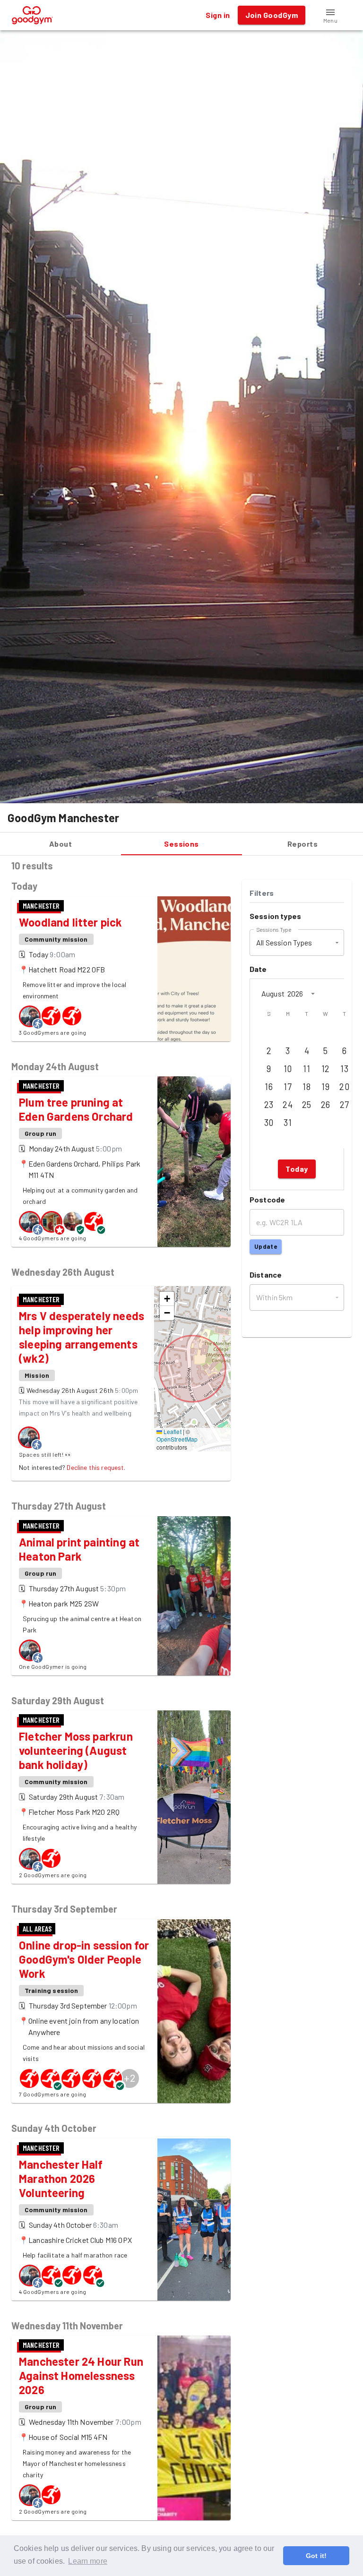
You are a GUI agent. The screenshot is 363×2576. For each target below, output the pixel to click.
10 (288, 1069)
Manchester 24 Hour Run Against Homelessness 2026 (81, 2375)
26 (326, 1105)
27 (345, 1105)
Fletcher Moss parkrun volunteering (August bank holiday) (76, 1750)
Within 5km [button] (275, 1297)
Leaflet (172, 1431)
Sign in (218, 15)
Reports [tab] (302, 844)
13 (344, 1069)
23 (269, 1105)
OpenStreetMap (177, 1439)
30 (269, 1123)
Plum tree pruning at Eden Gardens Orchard (76, 1109)
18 (307, 1087)
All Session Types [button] (284, 942)
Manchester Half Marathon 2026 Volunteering (61, 2178)
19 (325, 1087)
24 (288, 1105)
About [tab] (60, 844)
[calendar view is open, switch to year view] (313, 994)
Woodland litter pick (71, 922)
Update (266, 1246)
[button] (330, 15)
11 (307, 1069)
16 (269, 1087)
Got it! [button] (316, 2556)
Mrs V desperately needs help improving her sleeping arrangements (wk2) (82, 1337)
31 (288, 1123)
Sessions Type (274, 929)
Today (297, 1169)
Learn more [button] (88, 2561)
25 (307, 1105)
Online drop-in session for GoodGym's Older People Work (84, 1959)
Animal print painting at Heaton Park (79, 1549)
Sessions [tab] (181, 844)
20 (344, 1087)
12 (326, 1069)
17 (288, 1087)
